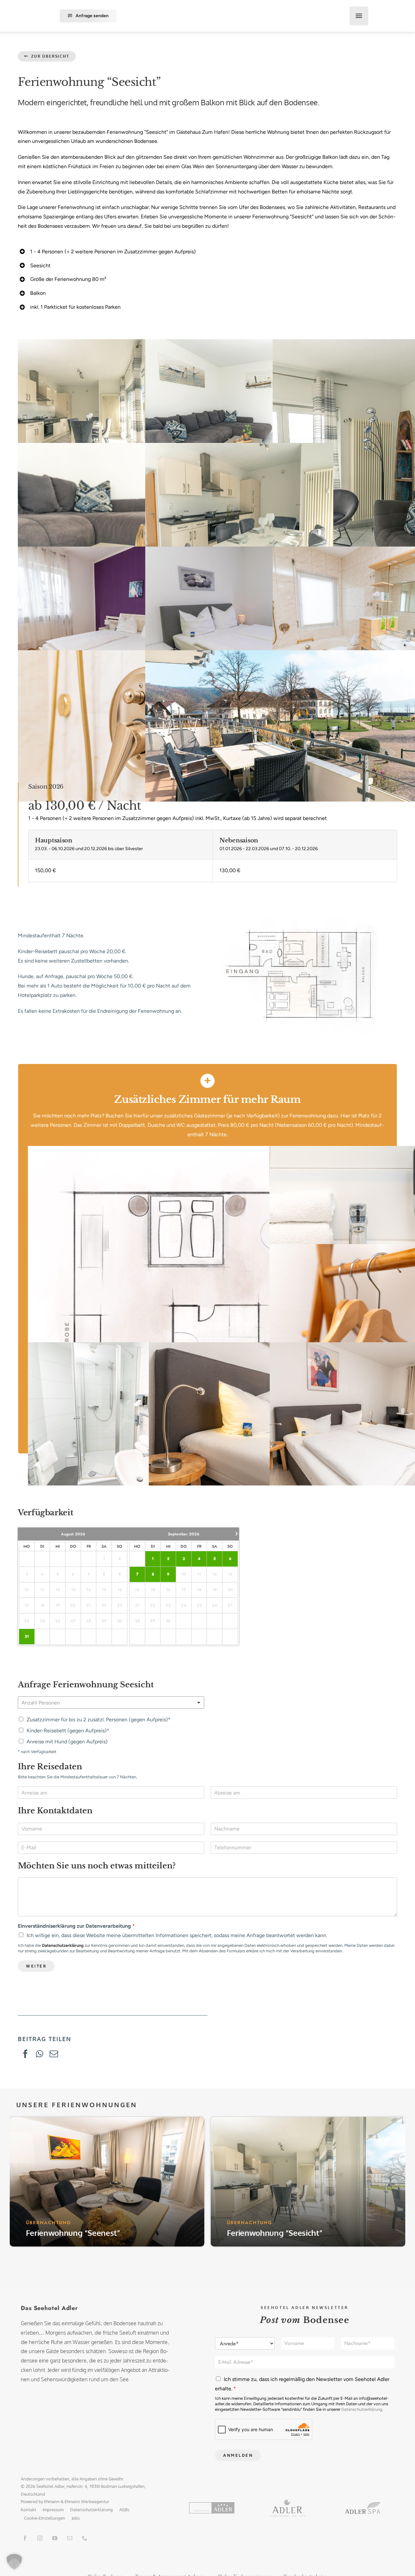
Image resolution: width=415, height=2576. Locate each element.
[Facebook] (25, 2054)
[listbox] (111, 1703)
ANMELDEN (238, 2455)
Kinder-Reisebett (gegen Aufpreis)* (68, 1731)
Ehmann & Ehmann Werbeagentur (77, 2501)
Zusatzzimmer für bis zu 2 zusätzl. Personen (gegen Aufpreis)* (99, 1720)
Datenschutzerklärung (63, 1945)
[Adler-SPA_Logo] (363, 2505)
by (41, 2501)
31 (27, 1637)
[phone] (85, 2538)
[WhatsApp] (40, 2054)
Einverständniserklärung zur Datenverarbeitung (76, 1926)
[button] (14, 2562)
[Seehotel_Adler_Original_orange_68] (212, 2505)
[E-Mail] (54, 2054)
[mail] (70, 2538)
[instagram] (40, 2538)
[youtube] (55, 2538)
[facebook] (25, 2538)
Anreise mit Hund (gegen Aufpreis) (67, 1742)
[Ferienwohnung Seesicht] (306, 915)
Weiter (36, 1966)
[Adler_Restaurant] (287, 2502)
